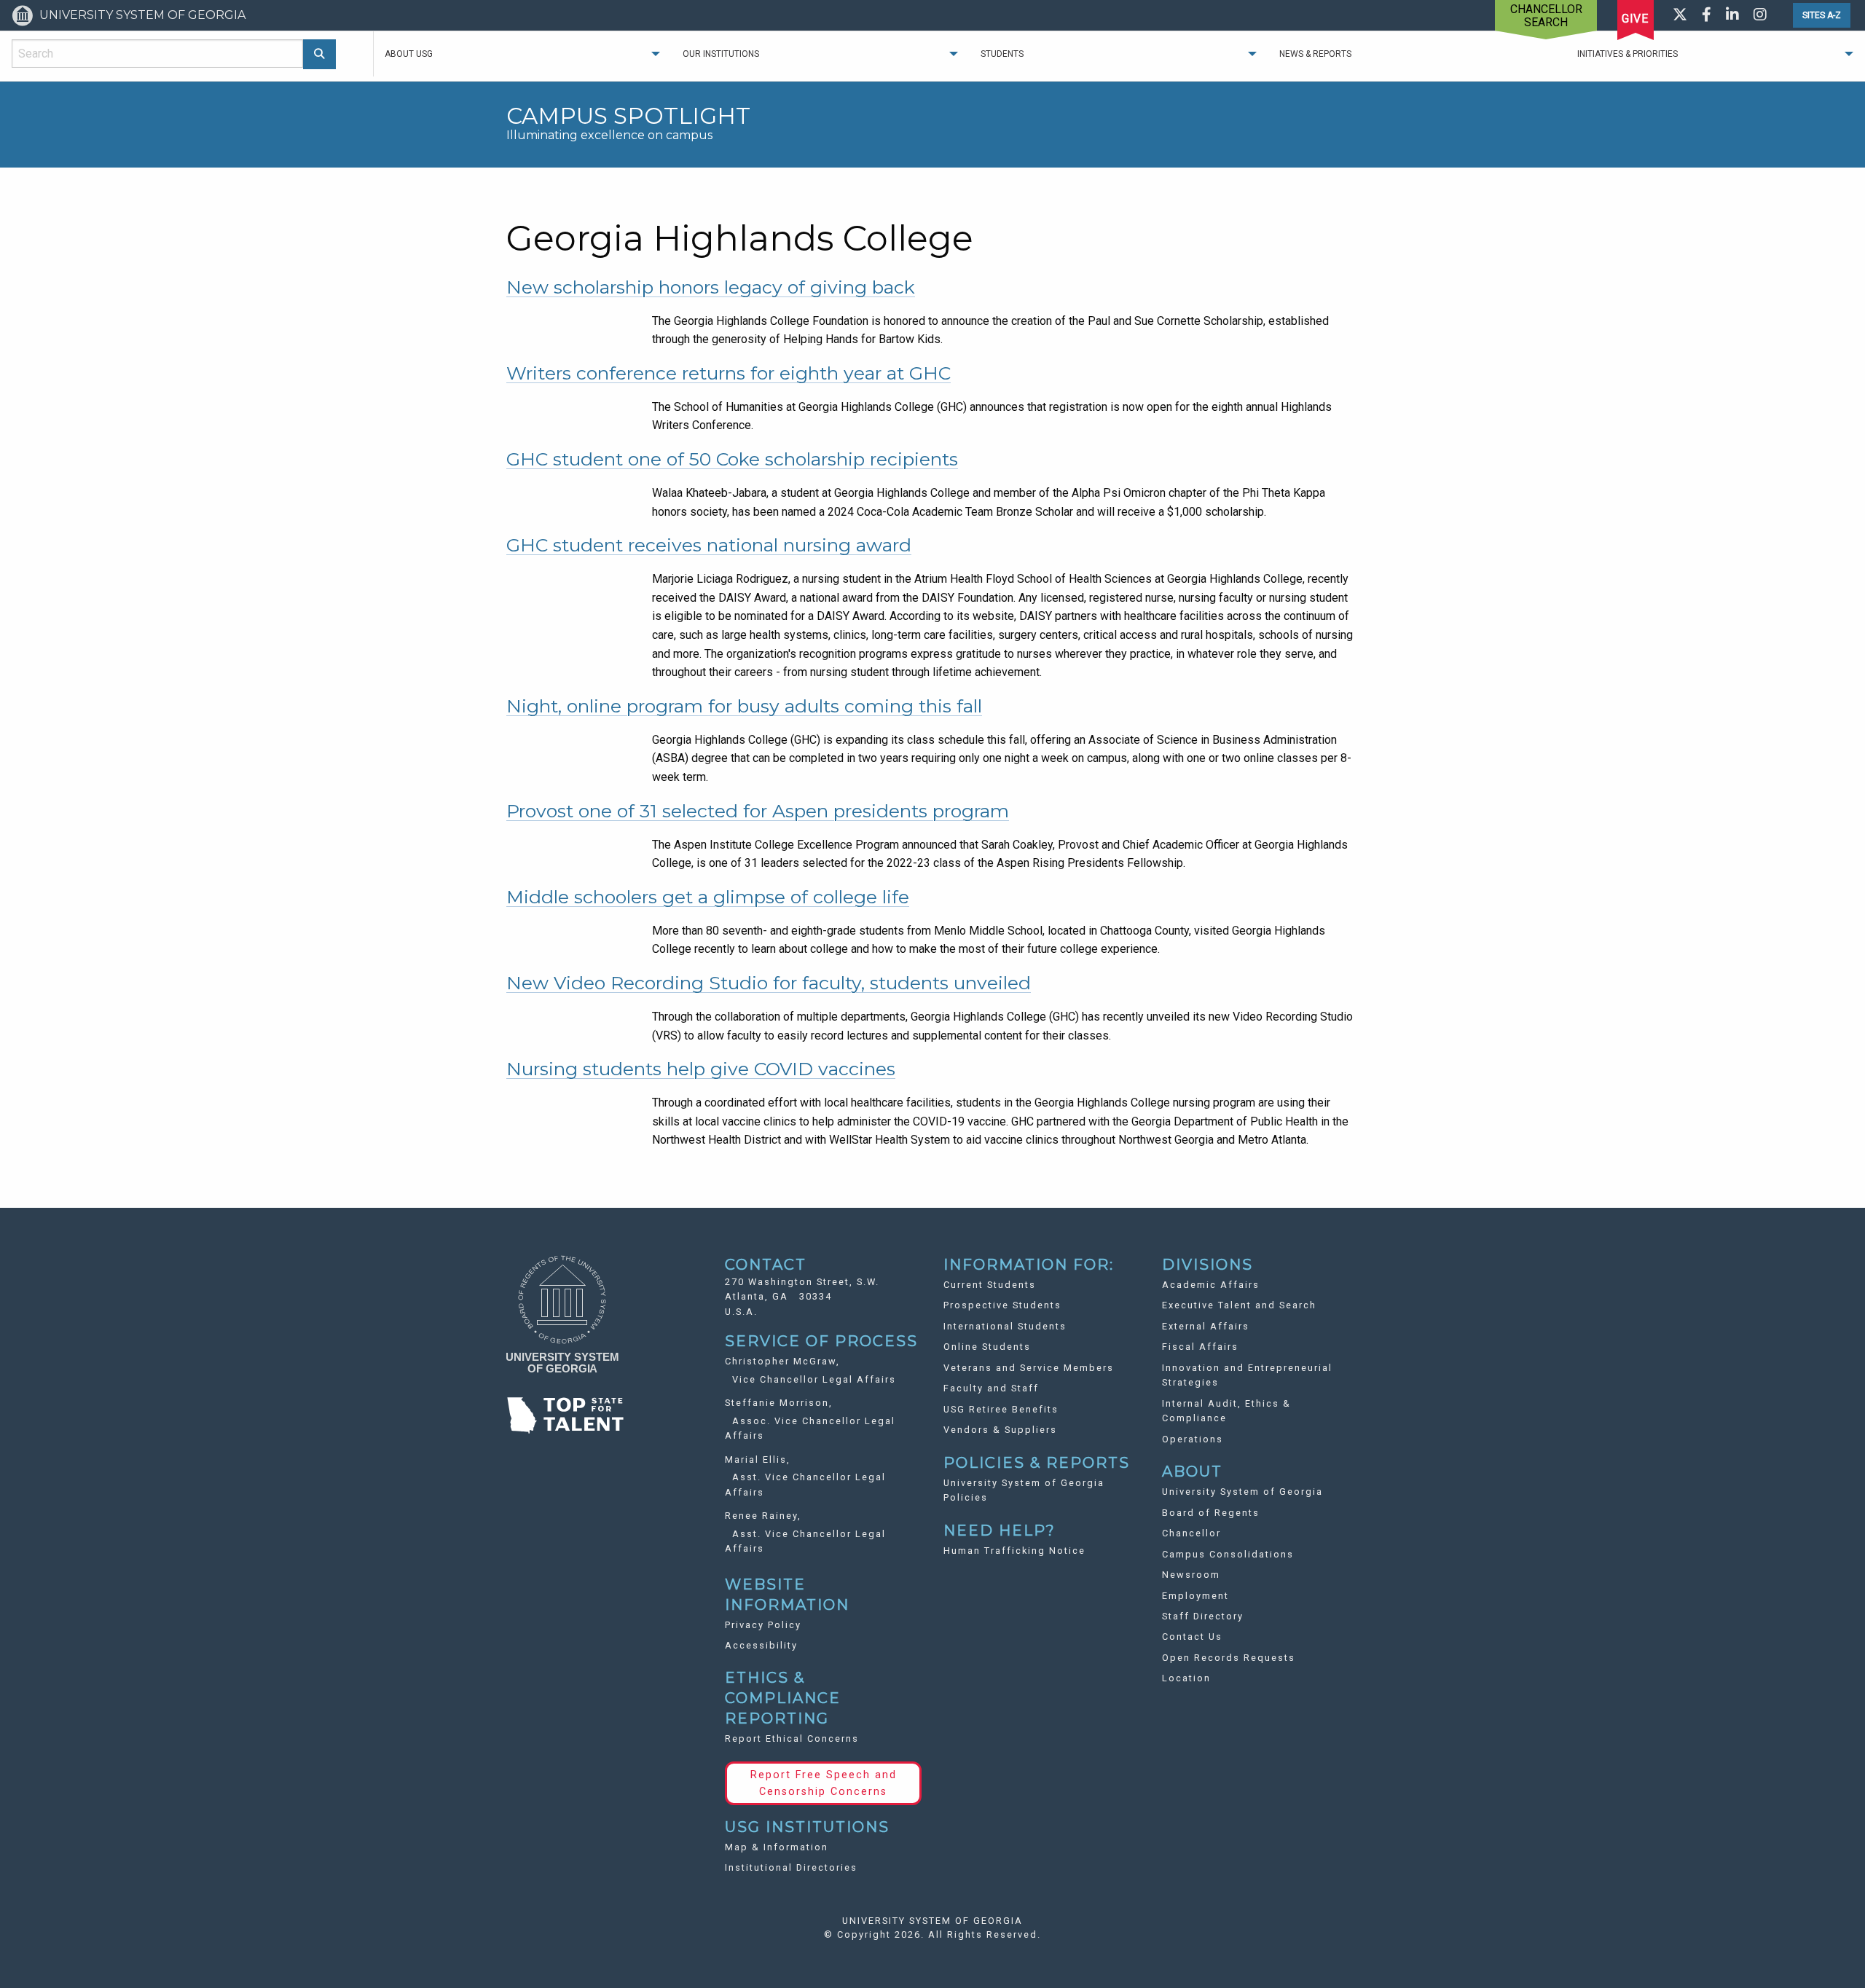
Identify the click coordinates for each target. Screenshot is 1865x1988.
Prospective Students (1002, 1305)
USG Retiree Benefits (1001, 1409)
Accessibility (761, 1645)
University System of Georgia (1242, 1492)
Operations (1193, 1439)
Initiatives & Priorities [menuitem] (1628, 54)
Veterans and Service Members (1029, 1368)
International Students (1005, 1326)
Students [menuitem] (1002, 54)
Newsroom (1191, 1575)
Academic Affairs (1211, 1285)
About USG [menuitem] (409, 54)
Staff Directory (1203, 1616)
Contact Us (1192, 1637)
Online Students (987, 1347)
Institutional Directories (791, 1867)
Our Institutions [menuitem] (721, 54)
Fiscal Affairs (1200, 1347)
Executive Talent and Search (1239, 1305)
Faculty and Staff (991, 1388)
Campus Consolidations (1228, 1554)
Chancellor (1191, 1533)
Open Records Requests (1229, 1658)
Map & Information (777, 1847)
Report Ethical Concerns (792, 1738)
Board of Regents (1211, 1513)
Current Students (990, 1285)
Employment (1195, 1596)
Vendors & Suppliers (1000, 1430)
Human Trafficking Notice (1014, 1551)
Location (1186, 1678)
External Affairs (1206, 1326)
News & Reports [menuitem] (1315, 54)
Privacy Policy (763, 1625)
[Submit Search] (319, 54)
